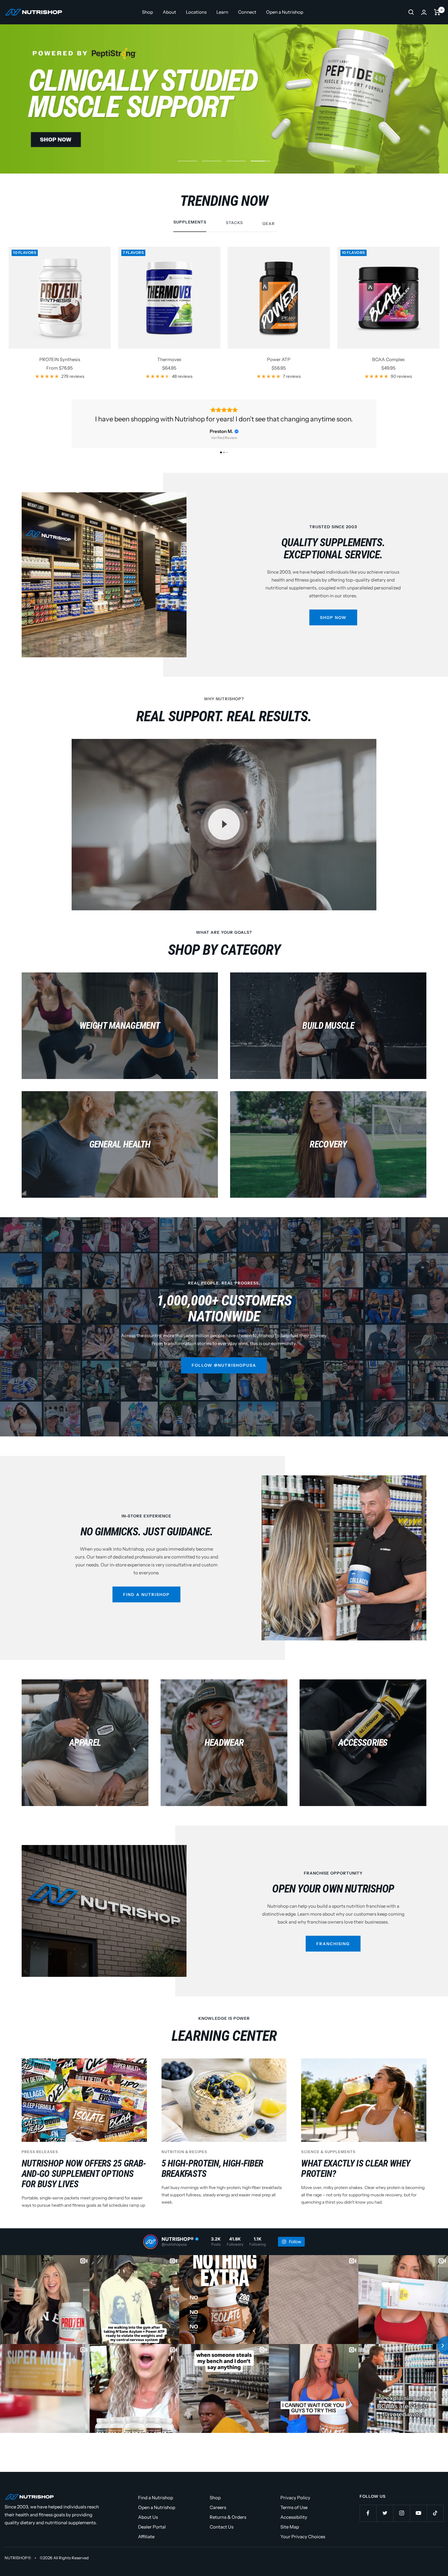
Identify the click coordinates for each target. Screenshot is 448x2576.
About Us (148, 2527)
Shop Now (333, 627)
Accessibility (294, 2527)
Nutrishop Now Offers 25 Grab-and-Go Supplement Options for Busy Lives (84, 2183)
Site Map (290, 2536)
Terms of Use (294, 2517)
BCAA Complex (388, 359)
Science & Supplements (328, 2161)
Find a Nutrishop (146, 1604)
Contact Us (222, 2536)
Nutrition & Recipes (184, 2161)
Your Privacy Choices (303, 2546)
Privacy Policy (295, 2507)
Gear (269, 223)
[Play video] (224, 834)
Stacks (234, 223)
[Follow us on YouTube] (418, 2523)
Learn (222, 12)
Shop (148, 12)
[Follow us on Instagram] (402, 2523)
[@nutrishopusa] (151, 2251)
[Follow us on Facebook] (368, 2523)
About (169, 12)
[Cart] (437, 12)
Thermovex (169, 359)
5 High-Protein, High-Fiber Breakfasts (212, 2178)
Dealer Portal (152, 2536)
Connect (247, 12)
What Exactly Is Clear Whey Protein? (356, 2178)
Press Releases (40, 2161)
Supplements (190, 222)
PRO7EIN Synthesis (60, 359)
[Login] (424, 12)
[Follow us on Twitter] (385, 2523)
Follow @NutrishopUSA (224, 1375)
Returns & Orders (228, 2527)
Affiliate (146, 2546)
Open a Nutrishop (285, 12)
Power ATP (279, 359)
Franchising (333, 1953)
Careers (218, 2517)
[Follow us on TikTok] (435, 2523)
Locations (196, 12)
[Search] (411, 12)
